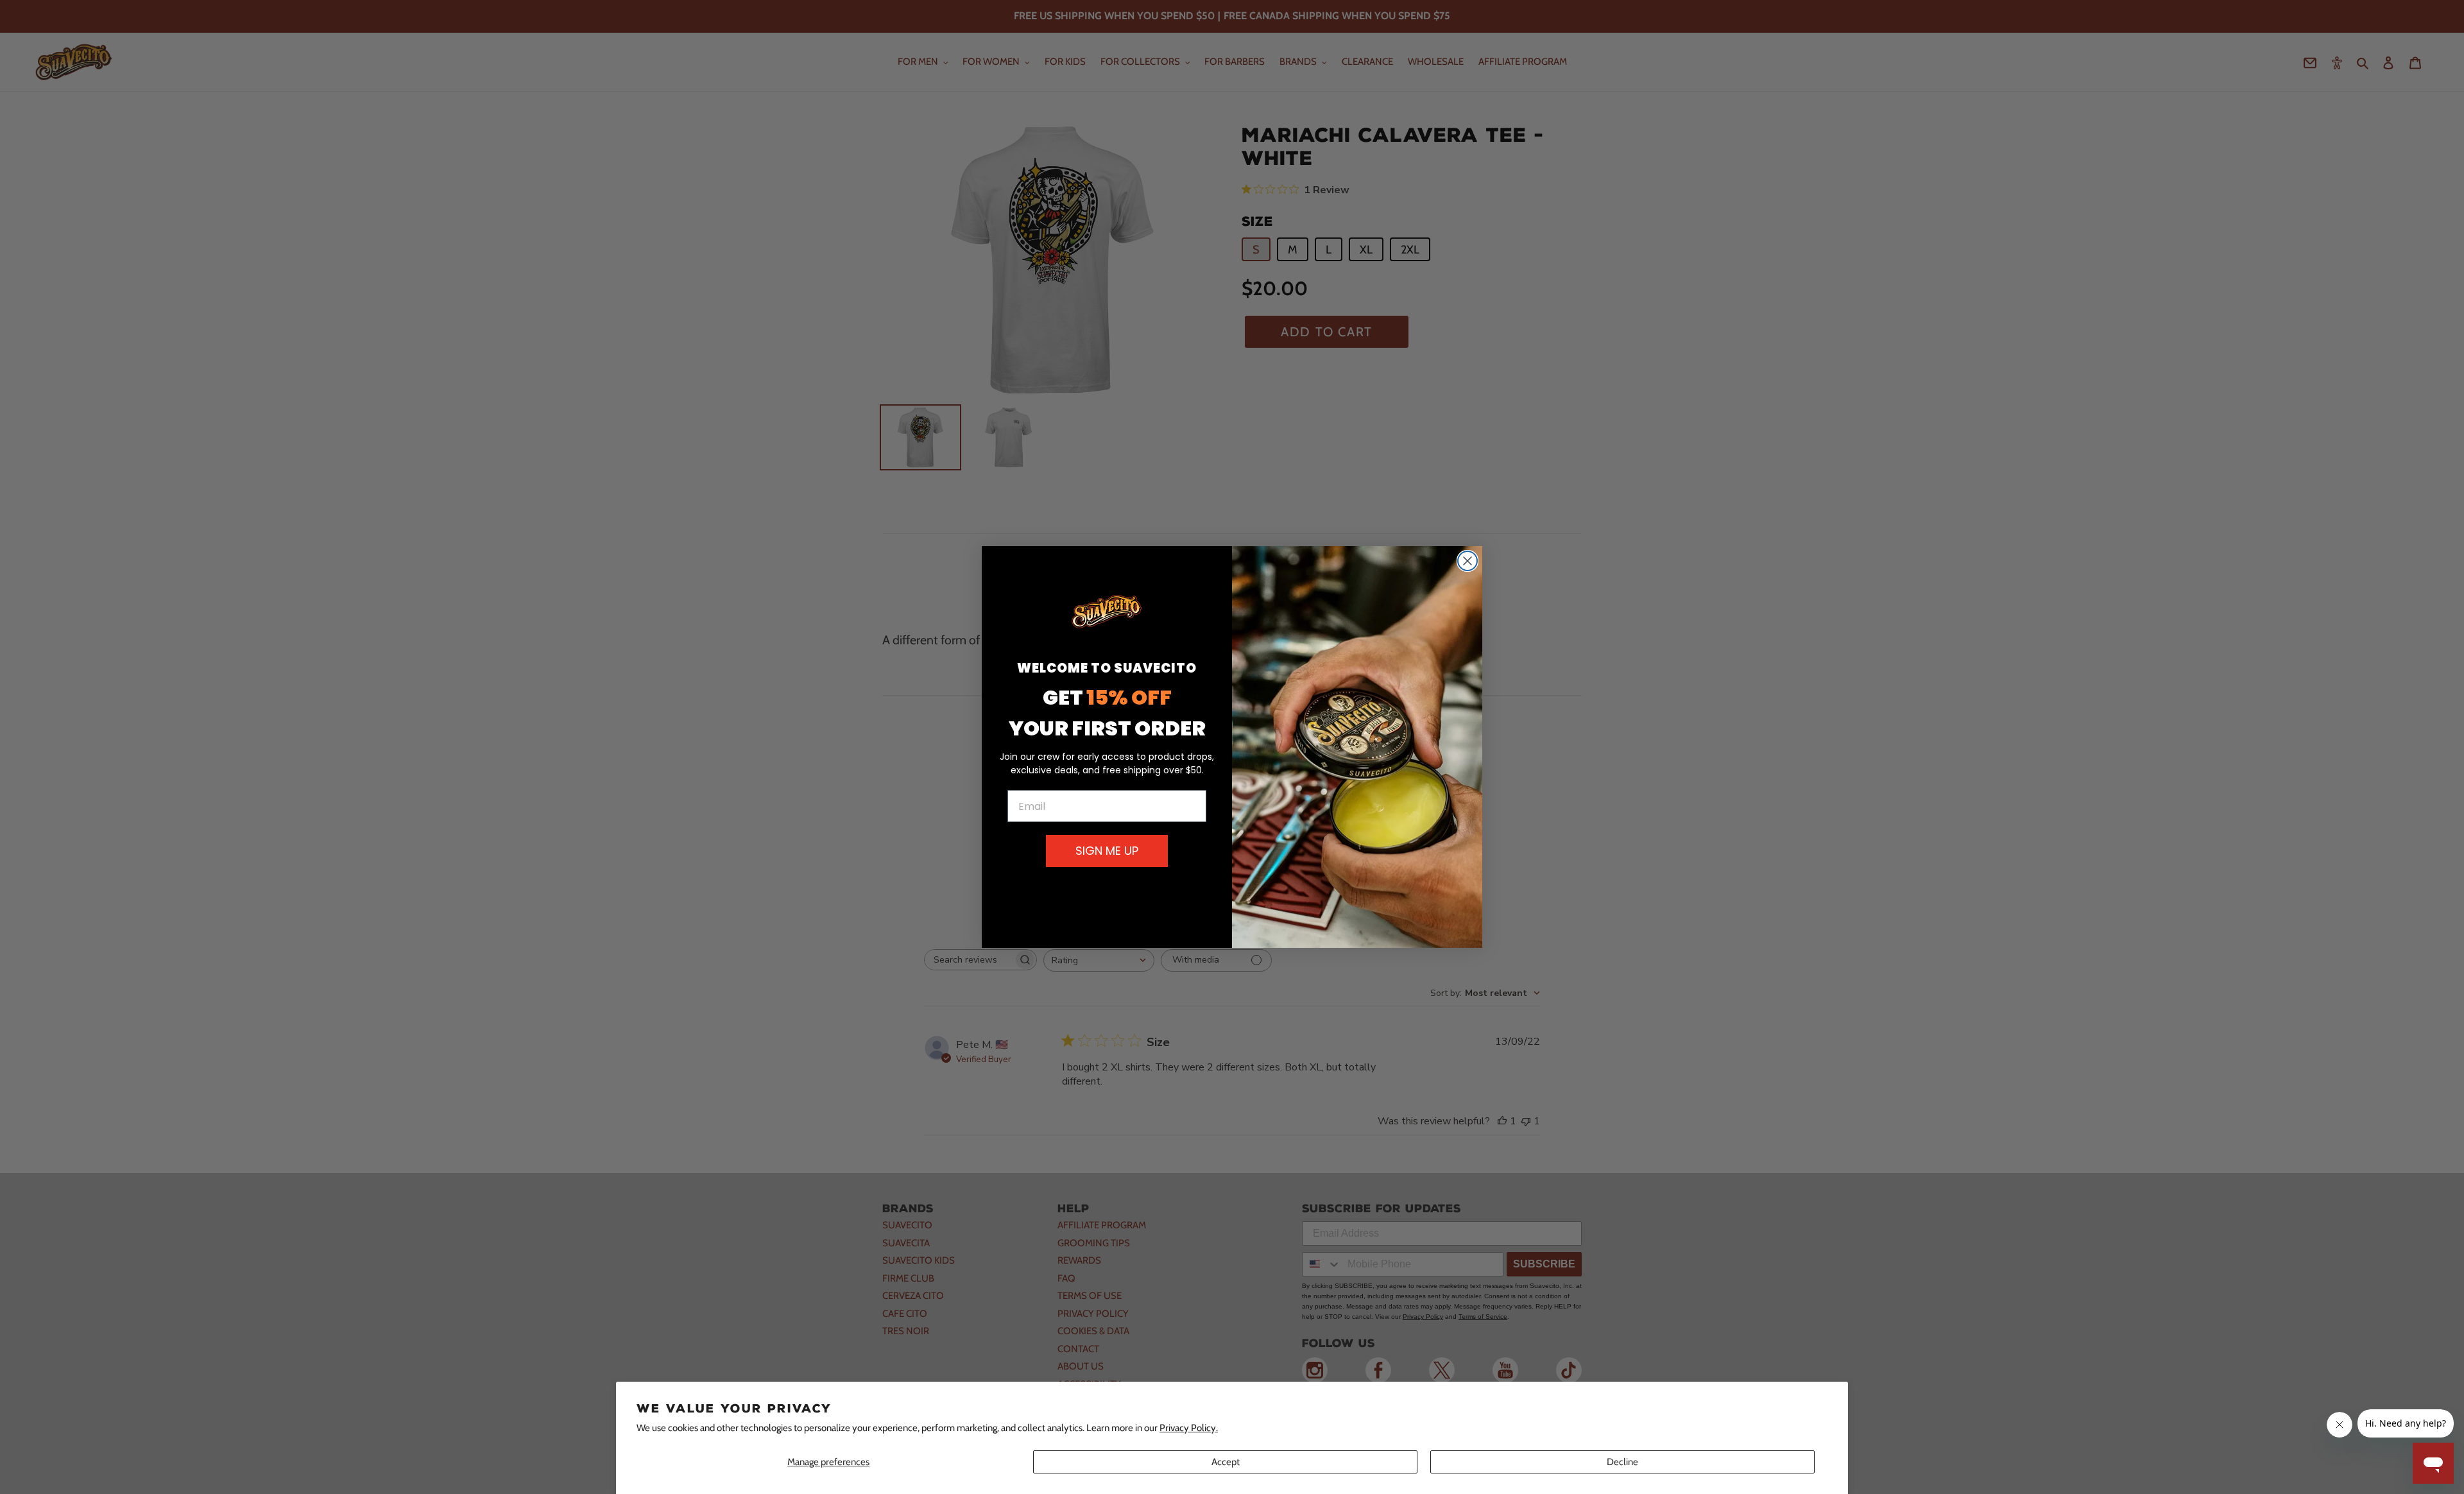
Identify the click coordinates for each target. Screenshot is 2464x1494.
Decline (1622, 1462)
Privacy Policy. (1189, 1428)
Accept (1226, 1462)
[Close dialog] (1467, 561)
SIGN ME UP (1107, 851)
